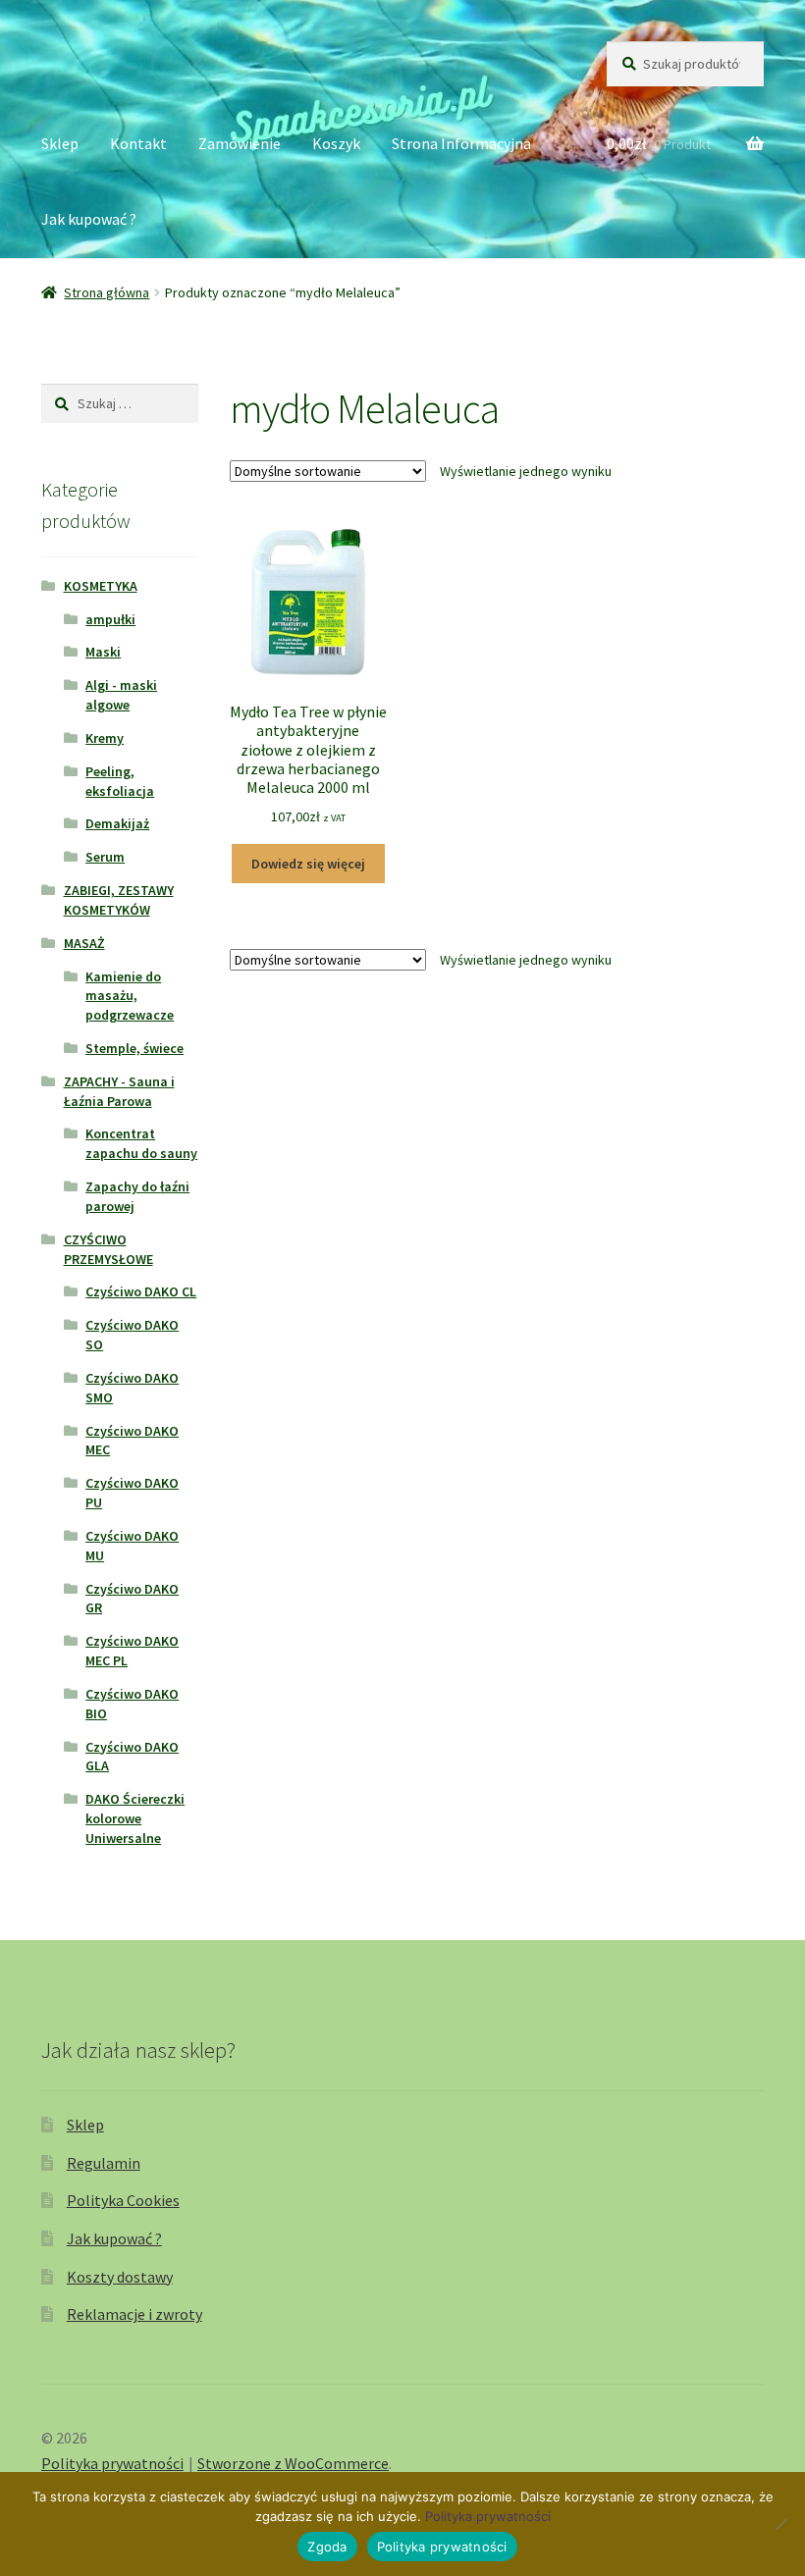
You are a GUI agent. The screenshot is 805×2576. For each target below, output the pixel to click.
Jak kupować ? (89, 219)
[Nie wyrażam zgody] (780, 2524)
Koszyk (336, 143)
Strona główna (107, 292)
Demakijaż (117, 823)
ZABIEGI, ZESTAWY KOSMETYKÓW (119, 900)
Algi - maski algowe (121, 695)
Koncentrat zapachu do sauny (141, 1143)
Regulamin (104, 2163)
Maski (103, 652)
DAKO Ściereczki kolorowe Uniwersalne (135, 1818)
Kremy (105, 738)
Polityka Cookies (123, 2200)
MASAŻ (84, 943)
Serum (105, 857)
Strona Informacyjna (461, 143)
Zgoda (327, 2547)
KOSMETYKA (101, 586)
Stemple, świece (134, 1048)
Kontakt (138, 143)
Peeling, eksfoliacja (120, 781)
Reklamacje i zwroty (134, 2314)
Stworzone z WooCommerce (293, 2463)
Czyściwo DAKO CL (141, 1291)
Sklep (60, 143)
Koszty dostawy (120, 2277)
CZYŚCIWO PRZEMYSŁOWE (108, 1249)
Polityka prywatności (112, 2463)
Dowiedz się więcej (308, 864)
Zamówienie (240, 143)
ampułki (110, 619)
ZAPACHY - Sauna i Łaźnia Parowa (119, 1091)
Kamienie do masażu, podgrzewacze (130, 996)
